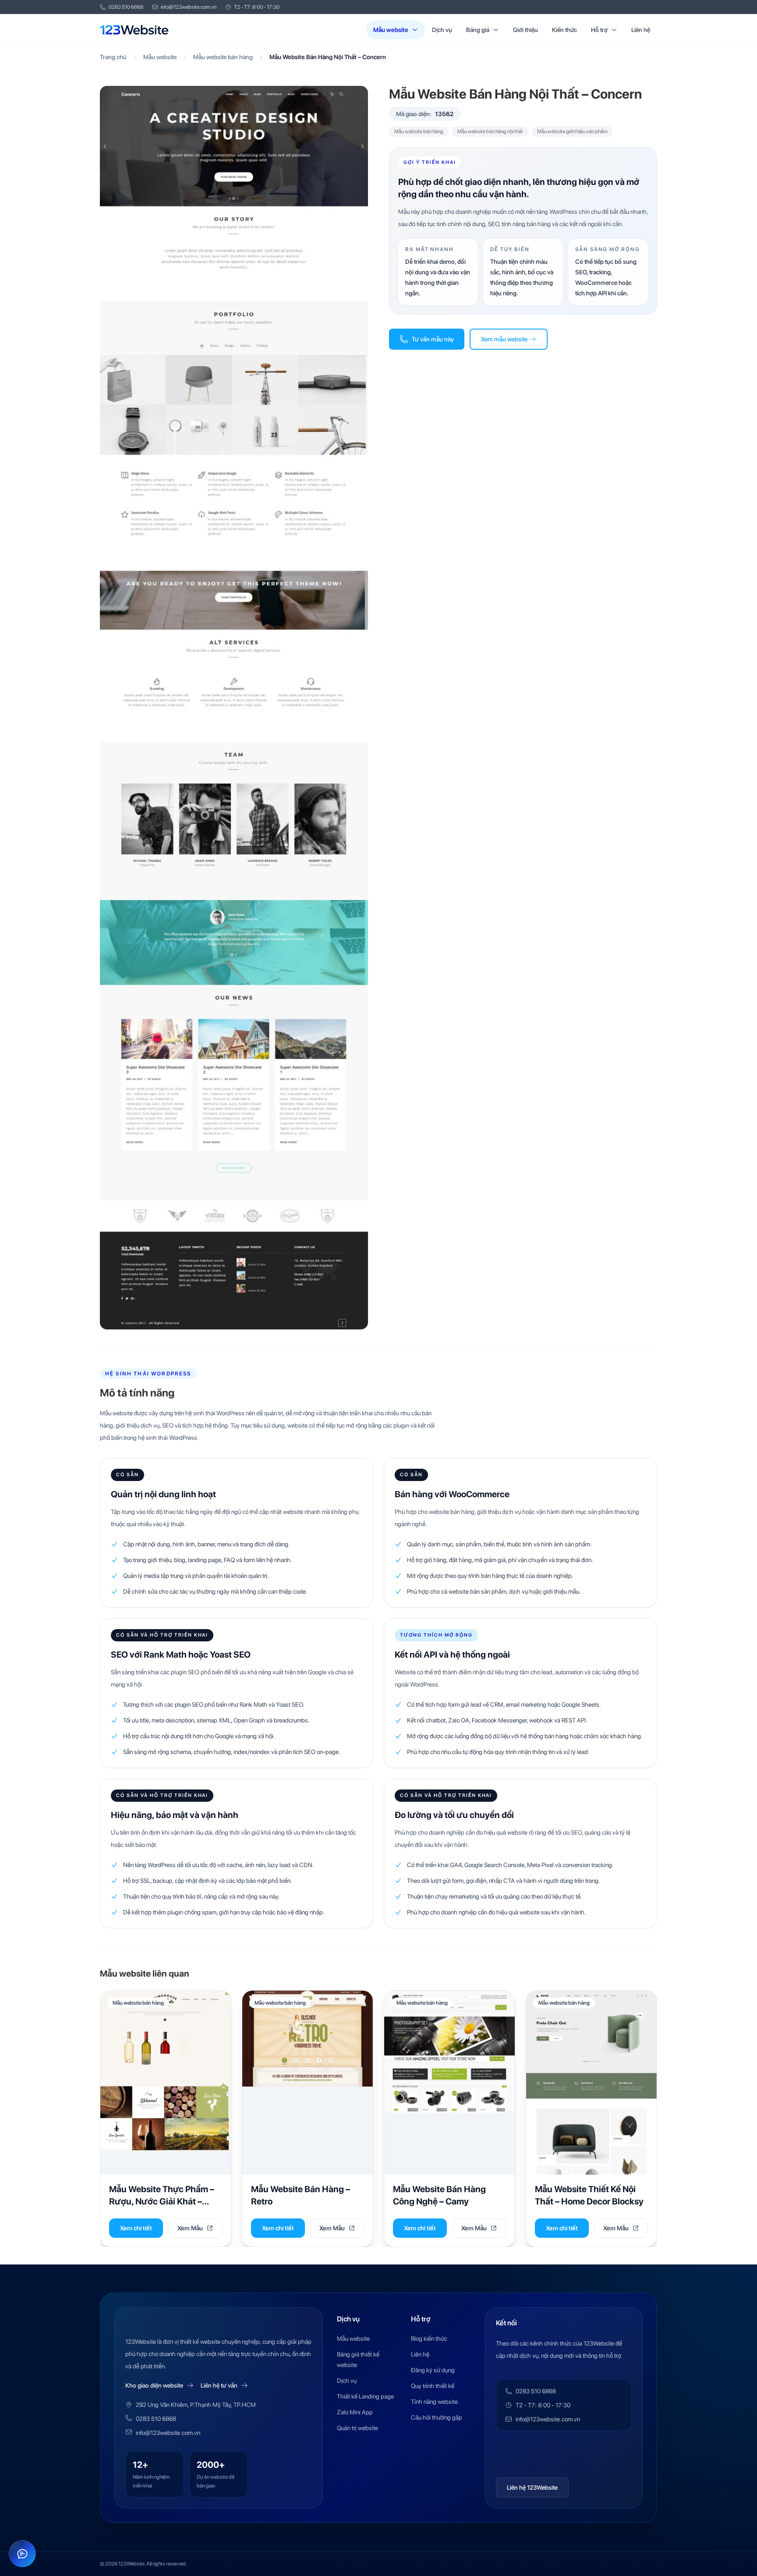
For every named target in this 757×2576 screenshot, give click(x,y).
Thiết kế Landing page (365, 2396)
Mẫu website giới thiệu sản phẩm (572, 131)
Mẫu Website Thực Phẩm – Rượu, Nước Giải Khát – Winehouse (162, 2201)
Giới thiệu (525, 30)
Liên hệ (641, 30)
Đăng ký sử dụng (433, 2370)
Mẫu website (391, 30)
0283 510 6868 (126, 7)
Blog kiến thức (429, 2339)
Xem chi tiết (136, 2228)
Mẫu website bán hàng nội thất (490, 131)
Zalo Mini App (355, 2412)
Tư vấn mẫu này (433, 339)
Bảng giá (478, 30)
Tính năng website (434, 2402)
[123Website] (134, 30)
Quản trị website (357, 2428)
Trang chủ (113, 57)
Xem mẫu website (504, 339)
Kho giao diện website (154, 2385)
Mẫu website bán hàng (223, 57)
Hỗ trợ (599, 30)
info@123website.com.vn (189, 7)
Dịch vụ (442, 30)
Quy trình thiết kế (433, 2386)
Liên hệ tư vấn (219, 2385)
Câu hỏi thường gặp (437, 2417)
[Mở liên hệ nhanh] (22, 2554)
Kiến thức (564, 30)
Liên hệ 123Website (532, 2487)
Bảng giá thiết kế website (358, 2360)
